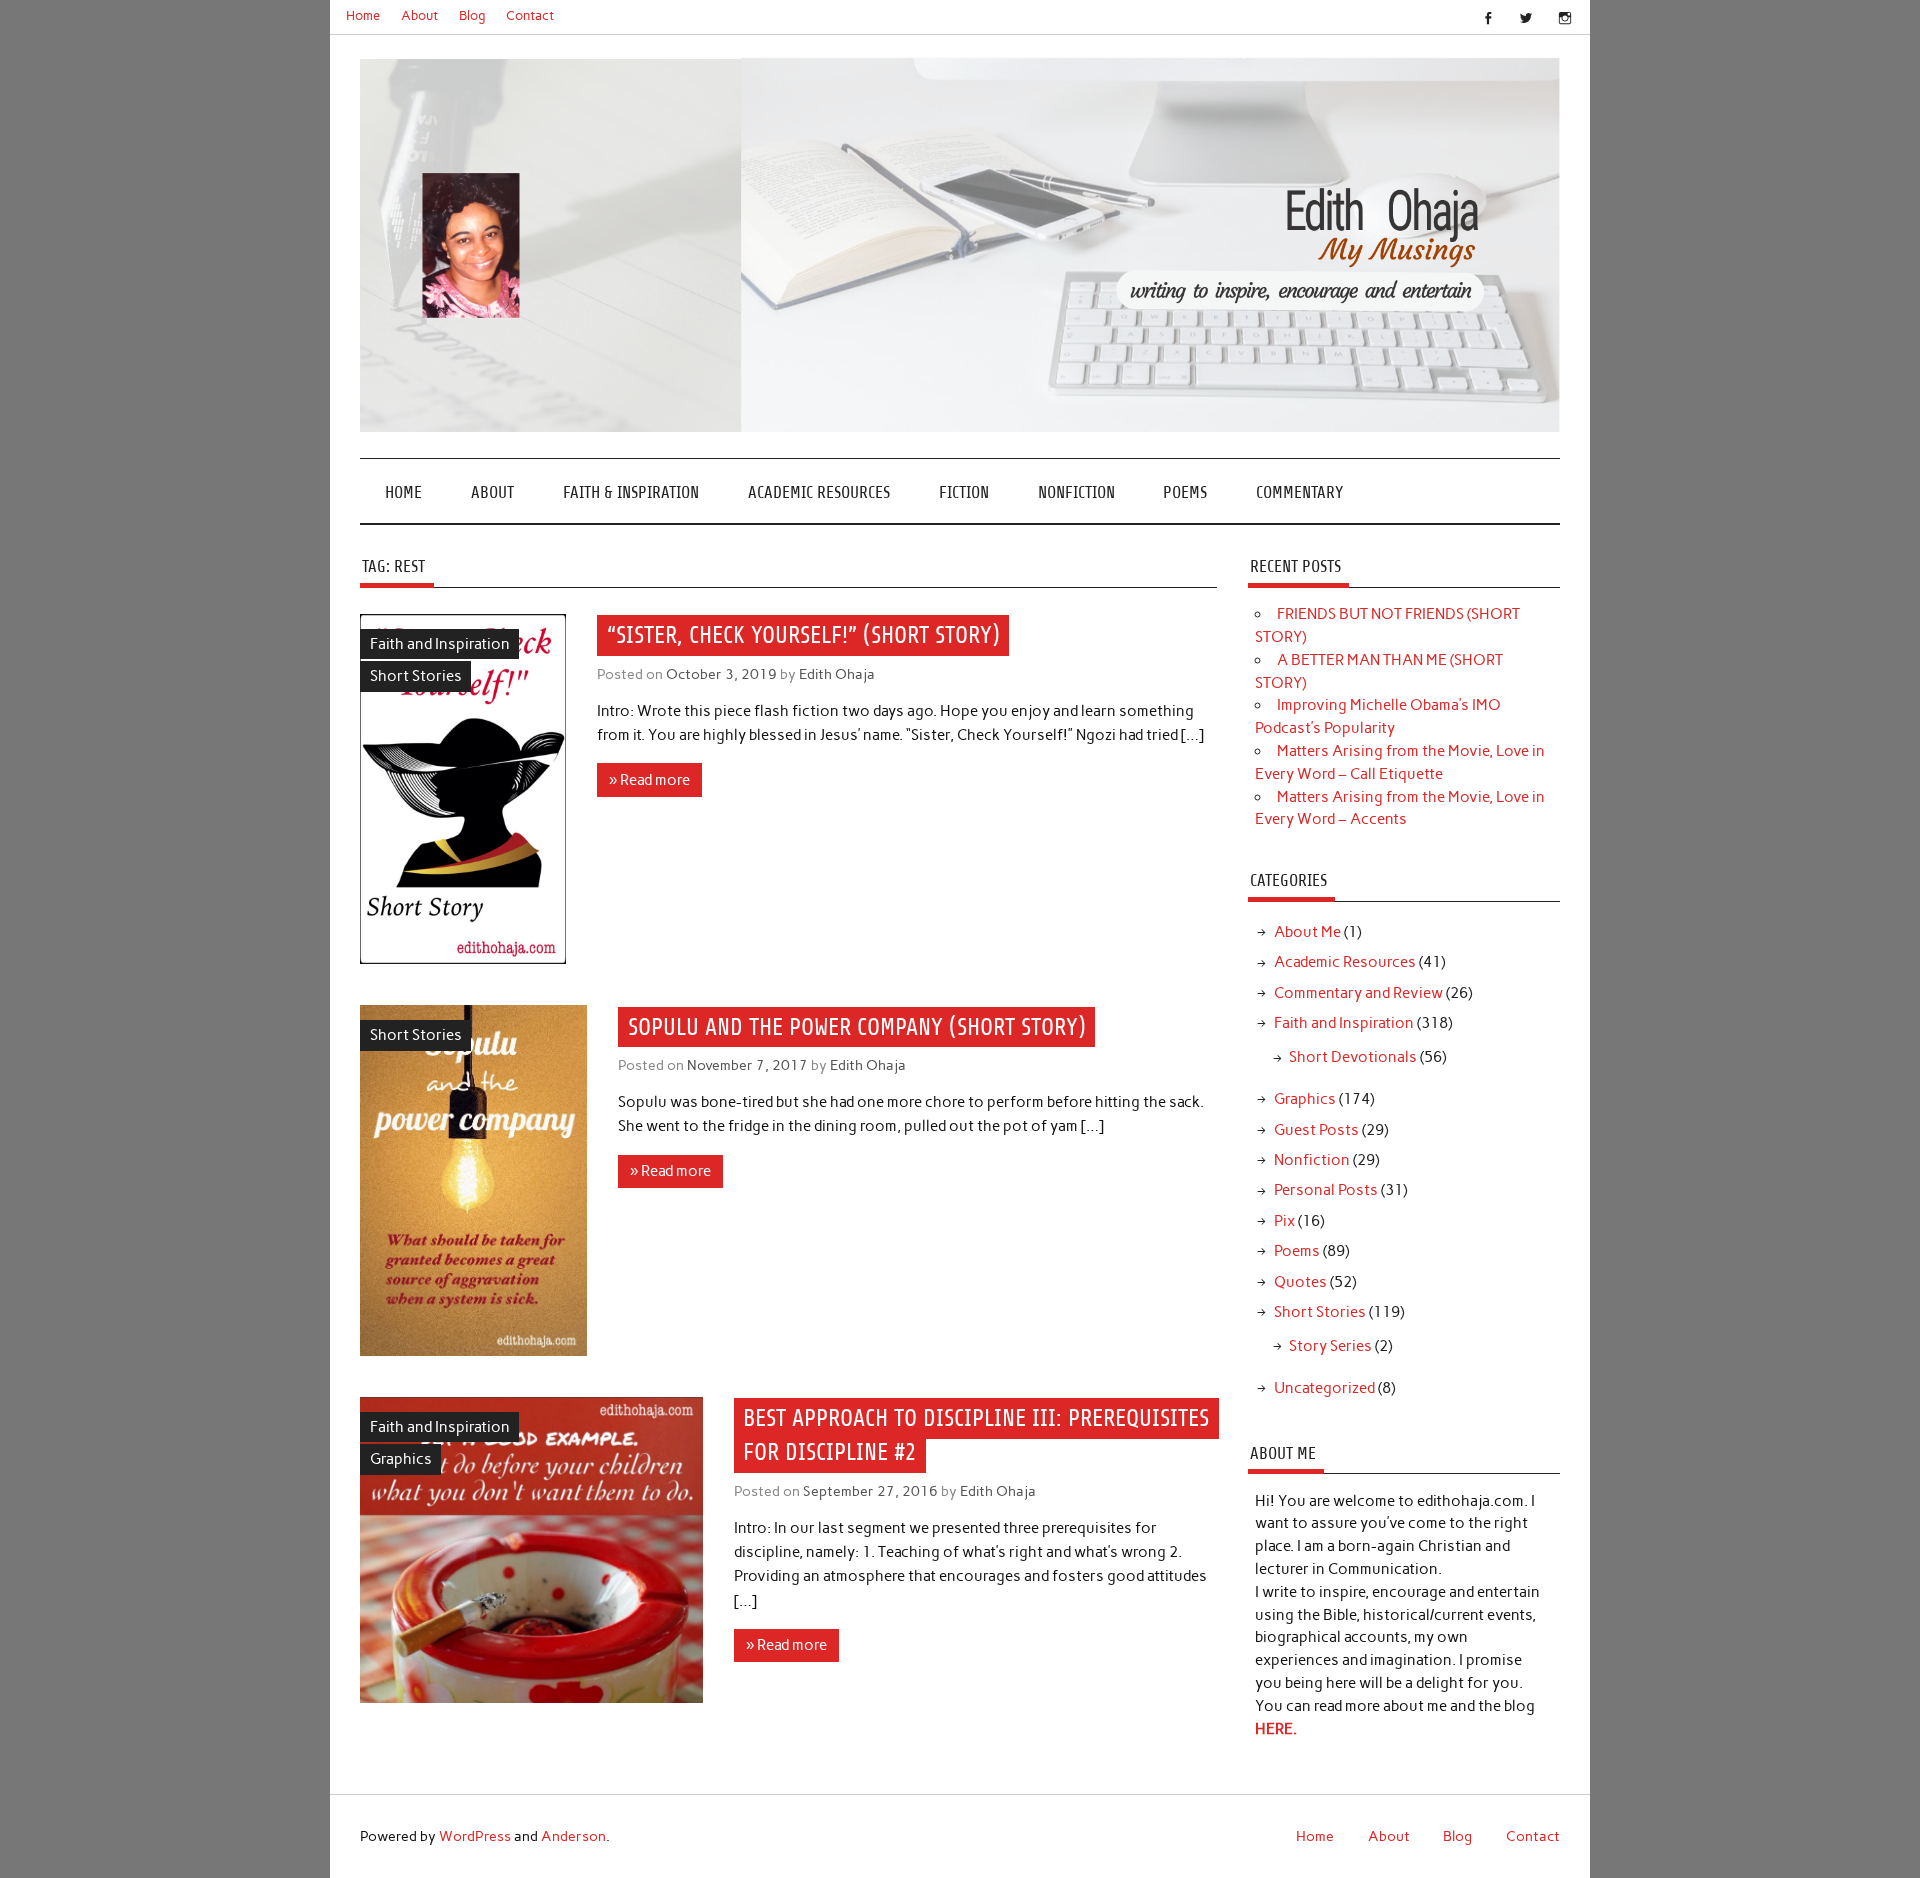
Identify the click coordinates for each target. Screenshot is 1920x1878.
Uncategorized (1324, 1388)
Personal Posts (1326, 1190)
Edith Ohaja (837, 674)
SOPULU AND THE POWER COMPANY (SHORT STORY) (857, 1027)
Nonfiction (1076, 492)
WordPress (475, 1836)
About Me (1307, 932)
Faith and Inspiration (440, 644)
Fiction (964, 492)
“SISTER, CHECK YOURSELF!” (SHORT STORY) (803, 635)
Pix (1284, 1221)
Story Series (1330, 1346)
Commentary (1299, 492)
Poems (1185, 492)
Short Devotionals (1353, 1057)
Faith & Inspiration (631, 492)
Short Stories (416, 676)
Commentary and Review (1358, 993)
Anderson (573, 1836)
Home (363, 15)
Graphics (401, 1459)
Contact (530, 15)
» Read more (649, 780)
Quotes (1300, 1282)
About (419, 15)
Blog (472, 15)
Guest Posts (1316, 1130)
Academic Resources (819, 492)
